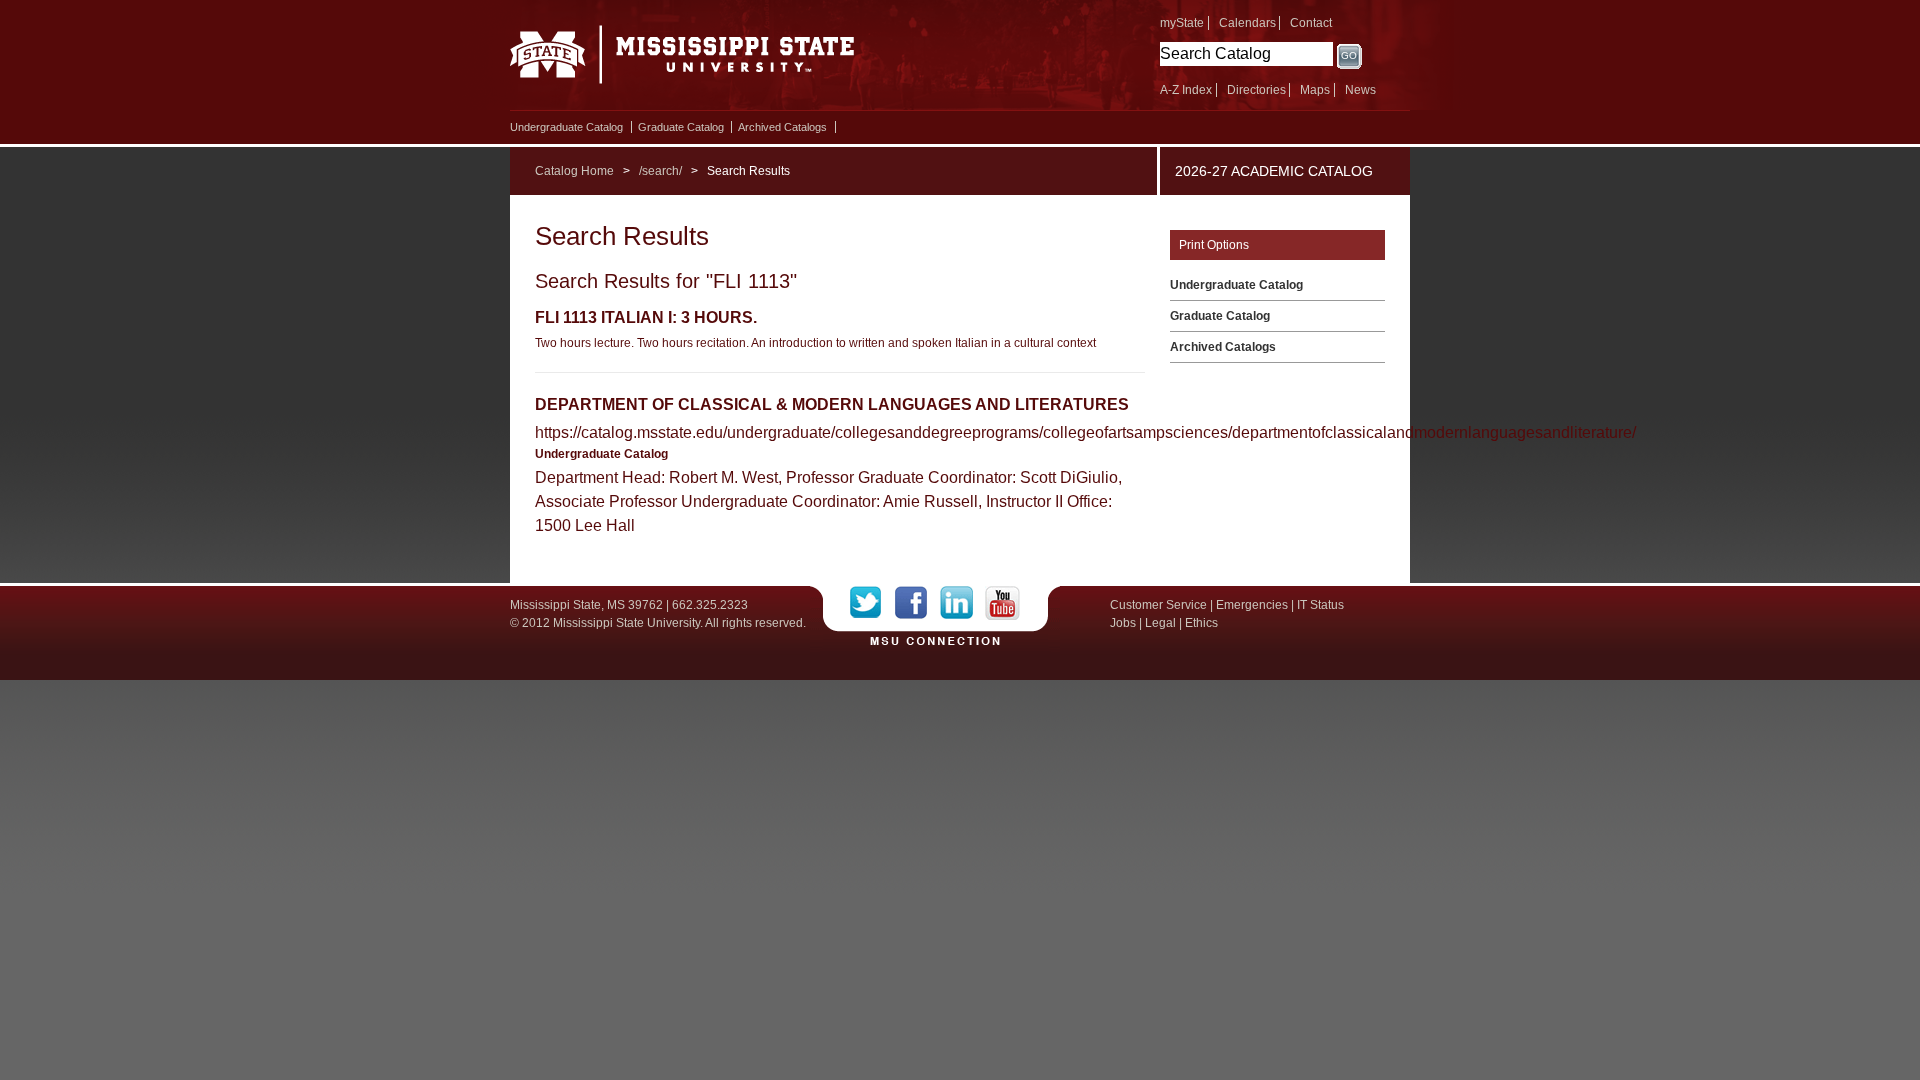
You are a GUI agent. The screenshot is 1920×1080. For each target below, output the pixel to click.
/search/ (660, 171)
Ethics (1201, 623)
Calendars (1247, 23)
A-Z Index (1186, 90)
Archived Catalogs (782, 127)
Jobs (1123, 623)
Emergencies (1252, 605)
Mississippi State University (682, 60)
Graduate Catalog (681, 127)
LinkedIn (962, 603)
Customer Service (1158, 605)
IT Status (1320, 605)
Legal (1160, 623)
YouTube (1002, 603)
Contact (1311, 23)
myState (1182, 23)
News (1360, 90)
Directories (1256, 90)
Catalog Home (574, 171)
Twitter (872, 603)
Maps (1315, 90)
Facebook (917, 603)
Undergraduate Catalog (566, 127)
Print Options (1214, 245)
